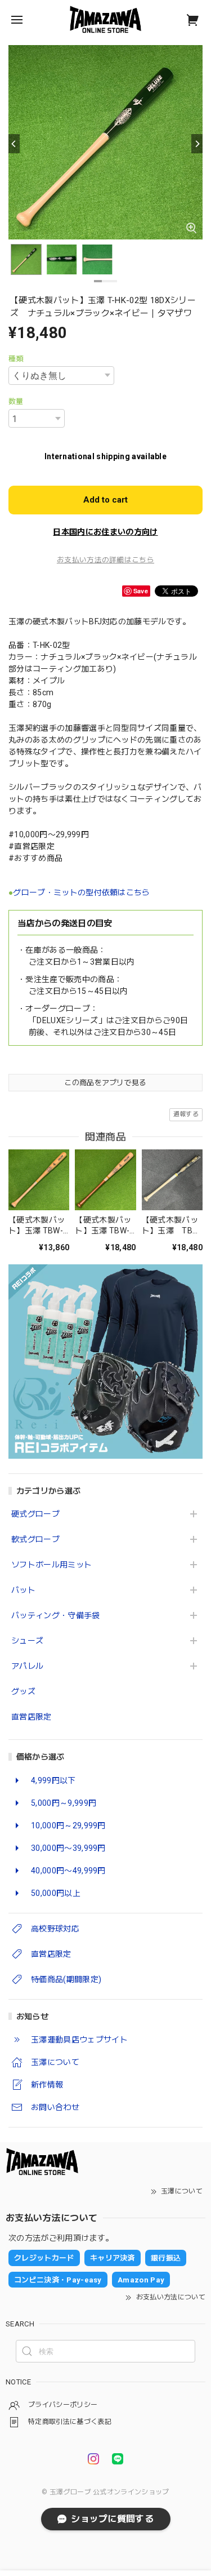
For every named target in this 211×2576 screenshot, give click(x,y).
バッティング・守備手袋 (56, 1615)
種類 (16, 359)
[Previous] (14, 144)
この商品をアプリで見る (105, 1083)
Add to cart (105, 500)
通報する (186, 1114)
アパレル (27, 1666)
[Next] (197, 144)
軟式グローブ (35, 1539)
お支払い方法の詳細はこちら (105, 560)
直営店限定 (32, 1717)
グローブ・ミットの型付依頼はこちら (81, 892)
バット (23, 1590)
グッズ (23, 1691)
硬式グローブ (35, 1514)
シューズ (27, 1641)
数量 (16, 401)
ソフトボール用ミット (51, 1565)
